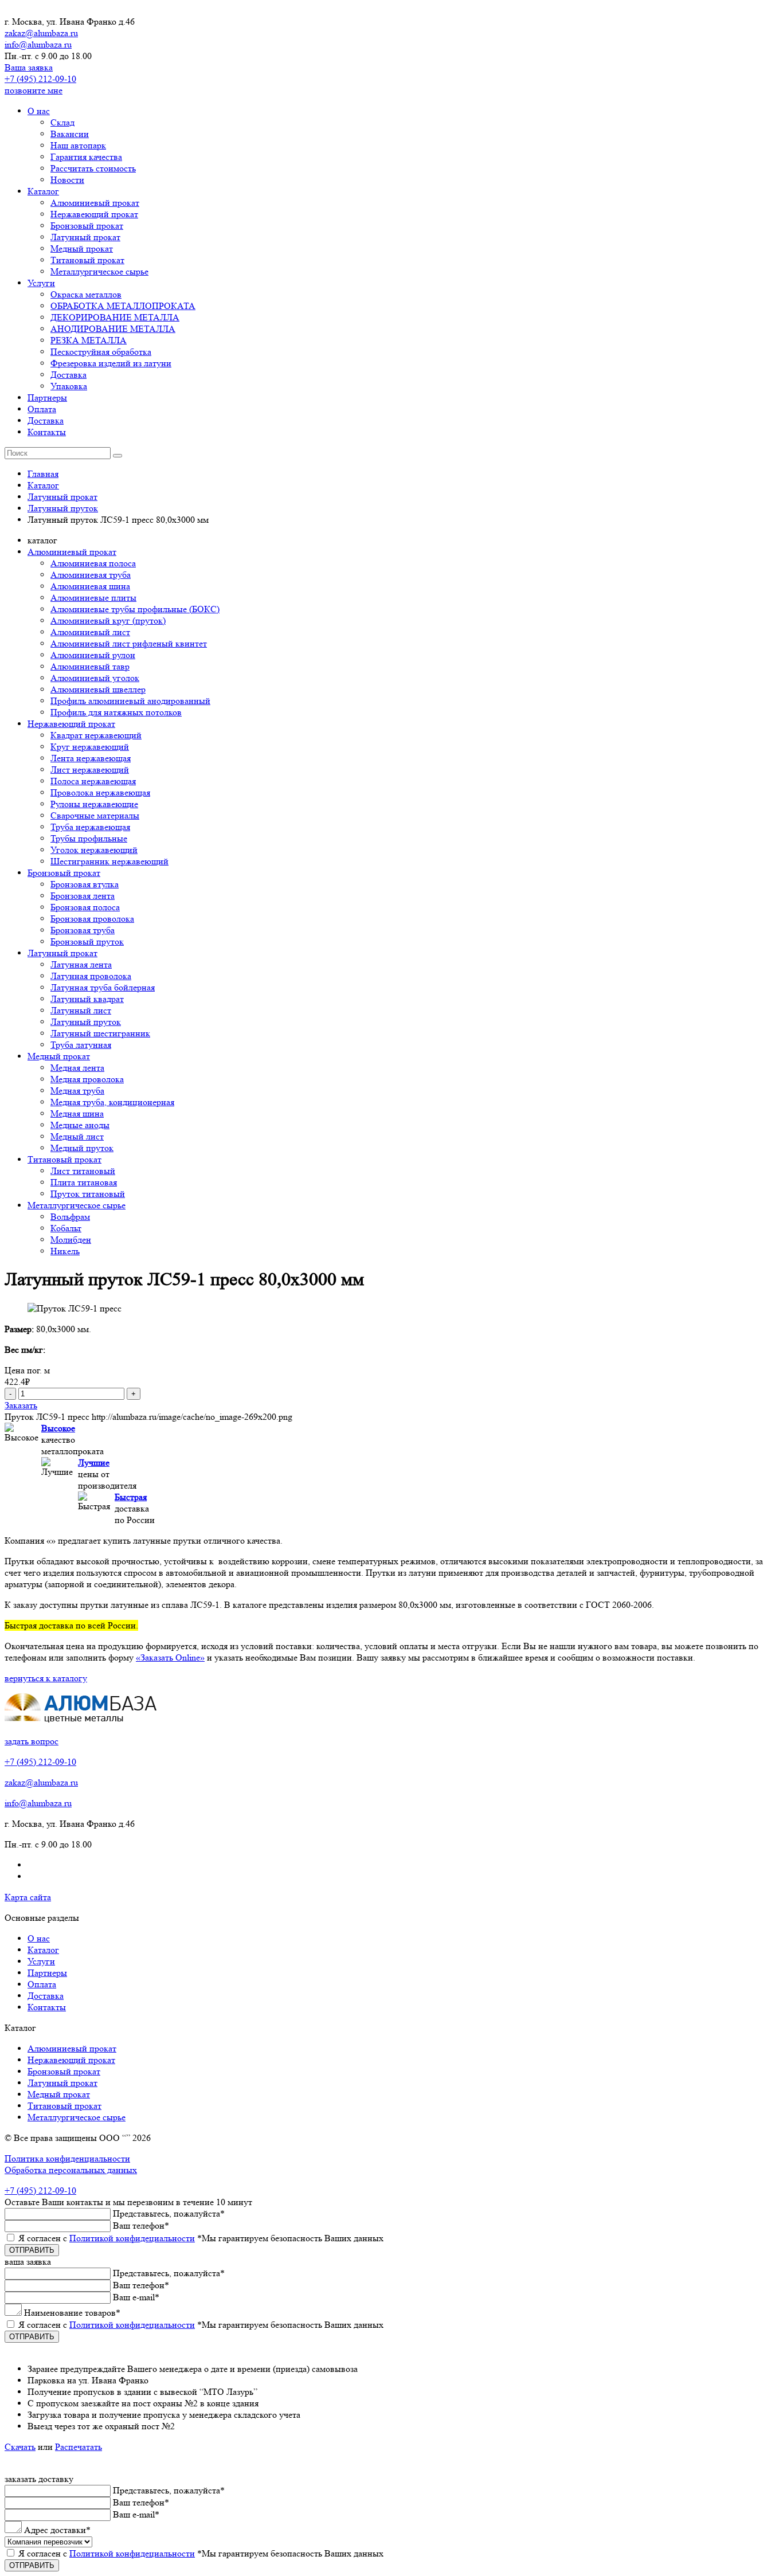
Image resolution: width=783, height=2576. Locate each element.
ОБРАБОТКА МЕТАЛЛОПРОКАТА (123, 306)
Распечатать (79, 2447)
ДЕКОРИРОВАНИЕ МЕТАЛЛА (115, 317)
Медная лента (77, 1068)
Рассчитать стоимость (93, 168)
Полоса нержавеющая (93, 781)
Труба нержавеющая (90, 827)
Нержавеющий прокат (94, 214)
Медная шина (77, 1113)
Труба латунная (81, 1045)
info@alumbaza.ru (38, 44)
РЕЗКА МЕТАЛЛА (89, 340)
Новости (67, 180)
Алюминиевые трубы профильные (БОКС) (135, 609)
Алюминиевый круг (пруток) (108, 620)
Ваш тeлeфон (141, 2225)
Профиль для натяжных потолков (116, 712)
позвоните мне (34, 90)
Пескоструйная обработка (101, 352)
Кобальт (66, 1228)
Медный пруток (82, 1148)
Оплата (42, 409)
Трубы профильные (89, 838)
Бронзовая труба (83, 930)
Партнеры (47, 398)
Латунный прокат (85, 237)
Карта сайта (28, 1897)
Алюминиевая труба (91, 575)
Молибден (71, 1240)
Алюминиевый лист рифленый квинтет (129, 643)
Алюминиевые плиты (93, 598)
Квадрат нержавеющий (96, 735)
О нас (39, 111)
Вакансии (70, 134)
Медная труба (77, 1091)
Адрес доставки (57, 2530)
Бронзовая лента (83, 896)
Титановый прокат (87, 260)
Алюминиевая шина (90, 586)
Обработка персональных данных (71, 2170)
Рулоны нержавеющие (94, 804)
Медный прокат (82, 248)
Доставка (68, 375)
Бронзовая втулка (85, 884)
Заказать (21, 1405)
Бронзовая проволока (92, 919)
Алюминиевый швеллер (98, 689)
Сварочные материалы (95, 815)
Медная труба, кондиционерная (112, 1102)
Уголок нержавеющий (94, 850)
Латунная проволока (91, 976)
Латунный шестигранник (100, 1033)
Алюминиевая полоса (93, 563)
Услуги (41, 283)
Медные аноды (80, 1125)
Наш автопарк (78, 145)
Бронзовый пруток (87, 941)
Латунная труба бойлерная (103, 987)
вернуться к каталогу (46, 1678)
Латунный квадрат (87, 999)
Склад (62, 122)
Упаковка (69, 386)
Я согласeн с (201, 2238)
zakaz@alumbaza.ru (41, 33)
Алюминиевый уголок (95, 678)
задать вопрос (32, 1741)
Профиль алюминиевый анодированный (130, 701)
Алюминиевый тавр (90, 666)
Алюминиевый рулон (93, 655)
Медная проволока (87, 1079)
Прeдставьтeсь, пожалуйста (169, 2213)
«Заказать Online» (170, 1657)
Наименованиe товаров (72, 2313)
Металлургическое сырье (99, 271)
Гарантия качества (86, 157)
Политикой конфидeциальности (132, 2238)
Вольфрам (70, 1217)
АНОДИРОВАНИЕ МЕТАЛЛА (113, 329)
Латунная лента (81, 964)
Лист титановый (83, 1171)
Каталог (43, 191)
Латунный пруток (86, 1022)
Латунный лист (81, 1010)
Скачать (20, 2447)
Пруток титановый (88, 1194)
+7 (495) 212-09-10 (40, 79)
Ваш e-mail (136, 2297)
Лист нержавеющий (90, 770)
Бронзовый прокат (87, 226)
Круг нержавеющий (90, 747)
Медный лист (77, 1136)
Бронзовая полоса (85, 907)
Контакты (47, 432)
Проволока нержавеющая (100, 792)
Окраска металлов (86, 294)
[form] (391, 2305)
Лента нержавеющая (91, 758)
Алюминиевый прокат (95, 203)
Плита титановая (84, 1182)
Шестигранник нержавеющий (109, 861)
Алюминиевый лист (90, 632)
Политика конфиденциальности (67, 2158)
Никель (65, 1251)
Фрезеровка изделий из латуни (111, 363)
